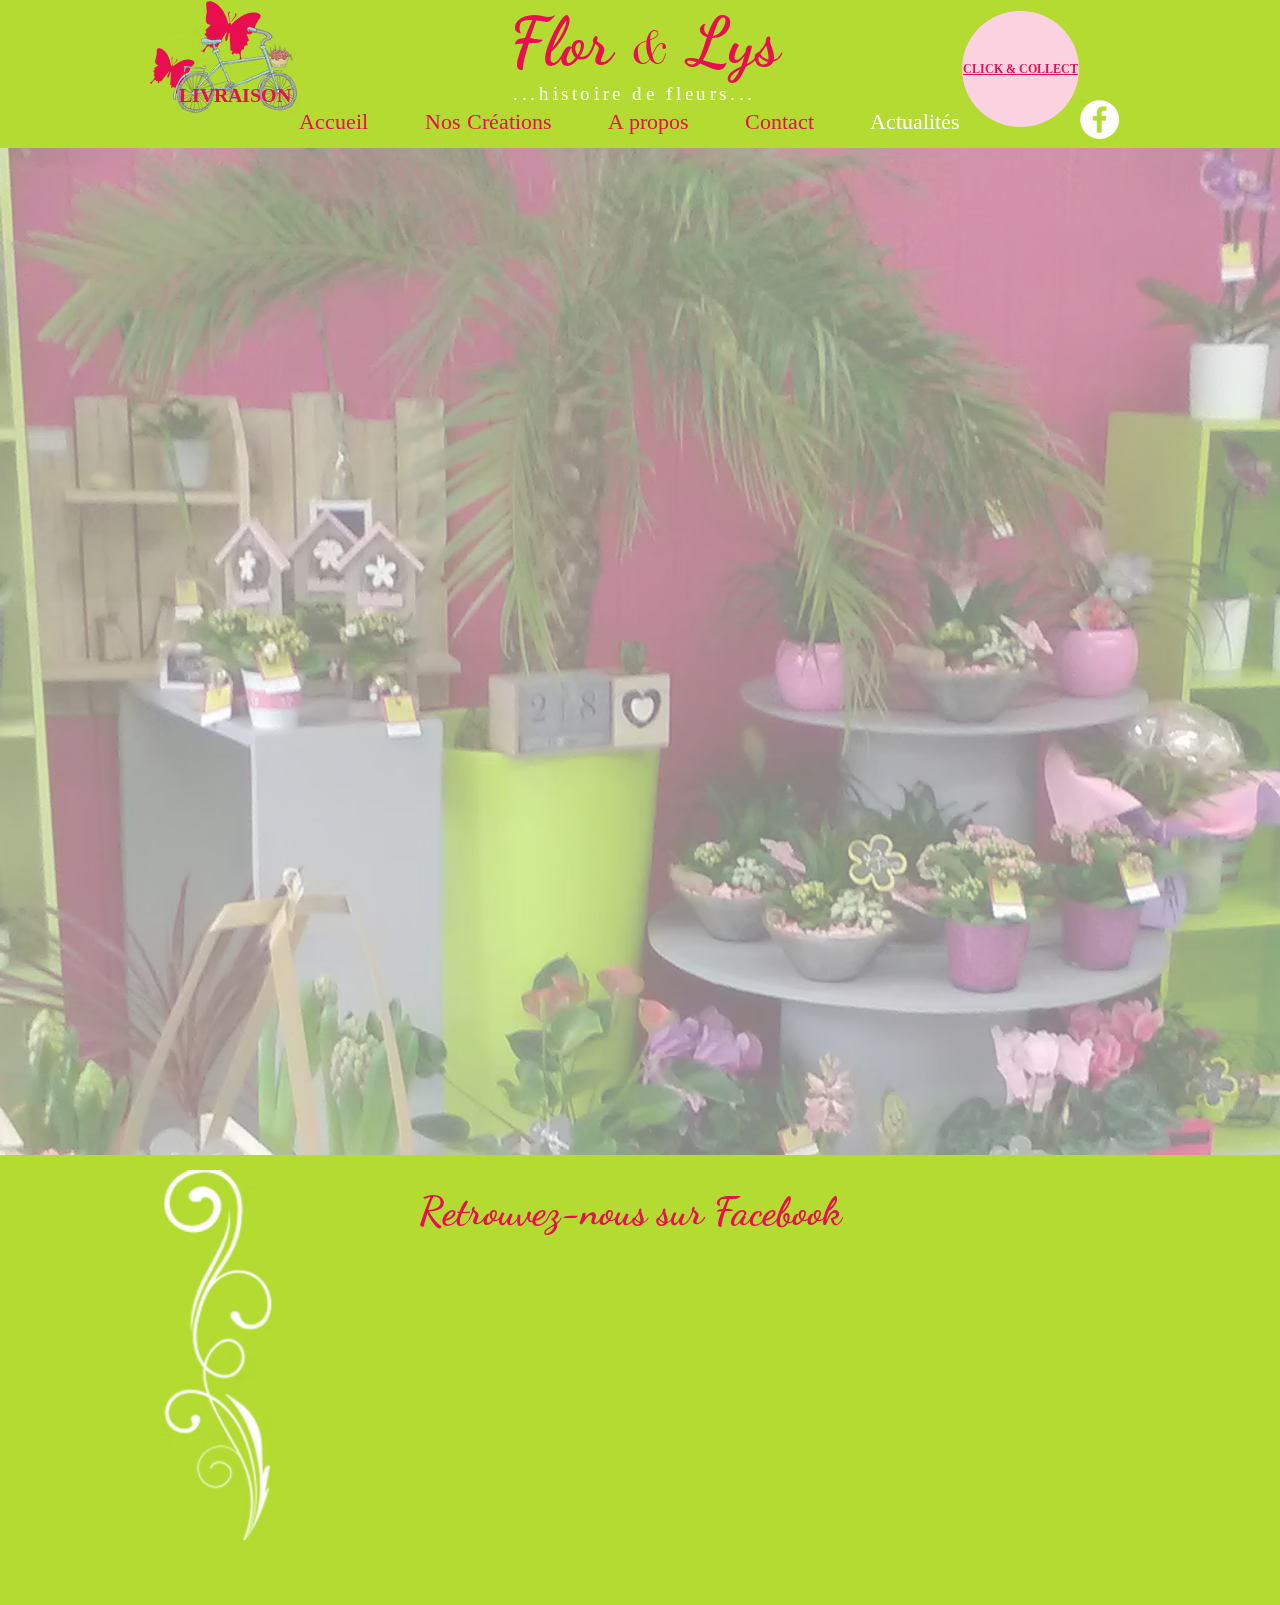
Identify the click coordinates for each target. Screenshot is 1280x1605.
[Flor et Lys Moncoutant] (1099, 119)
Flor (570, 42)
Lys (725, 42)
